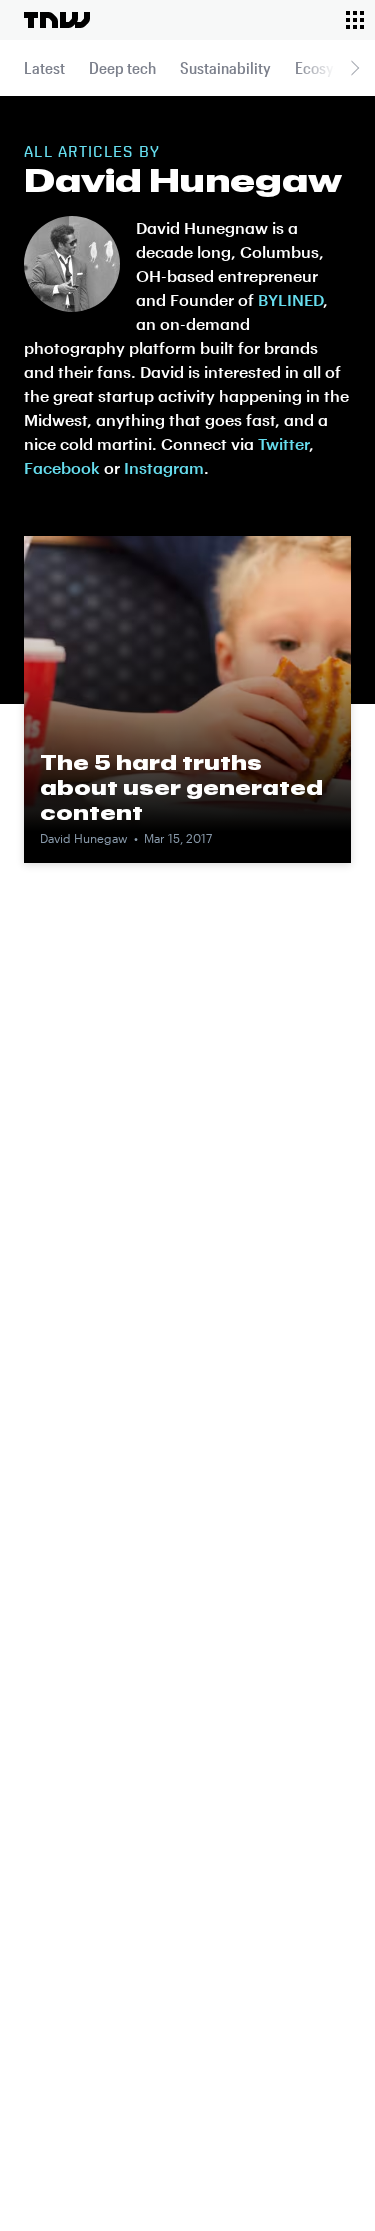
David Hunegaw (84, 838)
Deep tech (122, 67)
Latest (44, 67)
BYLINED (290, 299)
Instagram (164, 467)
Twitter (283, 443)
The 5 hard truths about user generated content (181, 787)
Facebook (62, 467)
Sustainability (225, 67)
